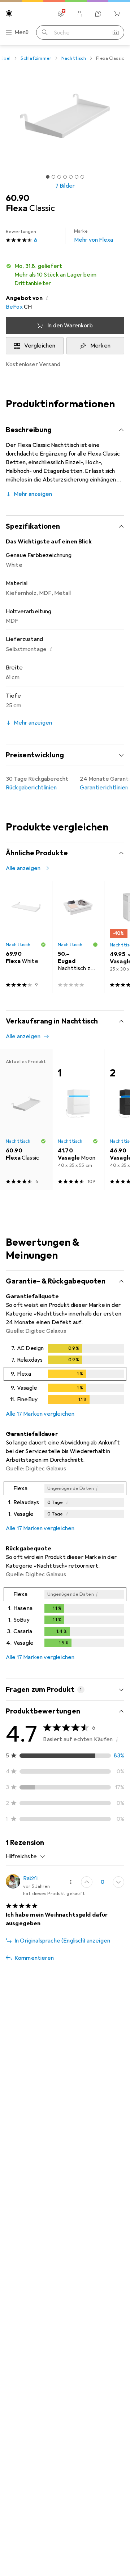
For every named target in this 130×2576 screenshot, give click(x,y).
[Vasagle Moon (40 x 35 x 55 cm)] (78, 1120)
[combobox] (26, 1856)
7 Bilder (65, 186)
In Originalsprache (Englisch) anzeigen (62, 1941)
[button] (65, 275)
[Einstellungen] (61, 14)
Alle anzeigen (23, 868)
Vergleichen (40, 346)
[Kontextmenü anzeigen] (71, 1882)
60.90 (18, 198)
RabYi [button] (30, 1878)
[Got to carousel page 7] (82, 177)
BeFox (14, 307)
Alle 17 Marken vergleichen (40, 1414)
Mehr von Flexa (94, 236)
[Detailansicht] (65, 1375)
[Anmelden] (79, 14)
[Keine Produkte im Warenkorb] (117, 14)
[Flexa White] (26, 937)
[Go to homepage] (9, 13)
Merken (100, 346)
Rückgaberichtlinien (31, 788)
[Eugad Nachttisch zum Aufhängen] (78, 937)
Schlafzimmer (36, 58)
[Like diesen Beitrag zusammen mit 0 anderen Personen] (87, 1882)
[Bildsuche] (116, 32)
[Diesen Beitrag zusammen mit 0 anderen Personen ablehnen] (118, 1882)
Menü (22, 32)
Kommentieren (34, 1958)
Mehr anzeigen (33, 494)
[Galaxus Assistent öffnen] (98, 14)
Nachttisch (74, 58)
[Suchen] (45, 32)
